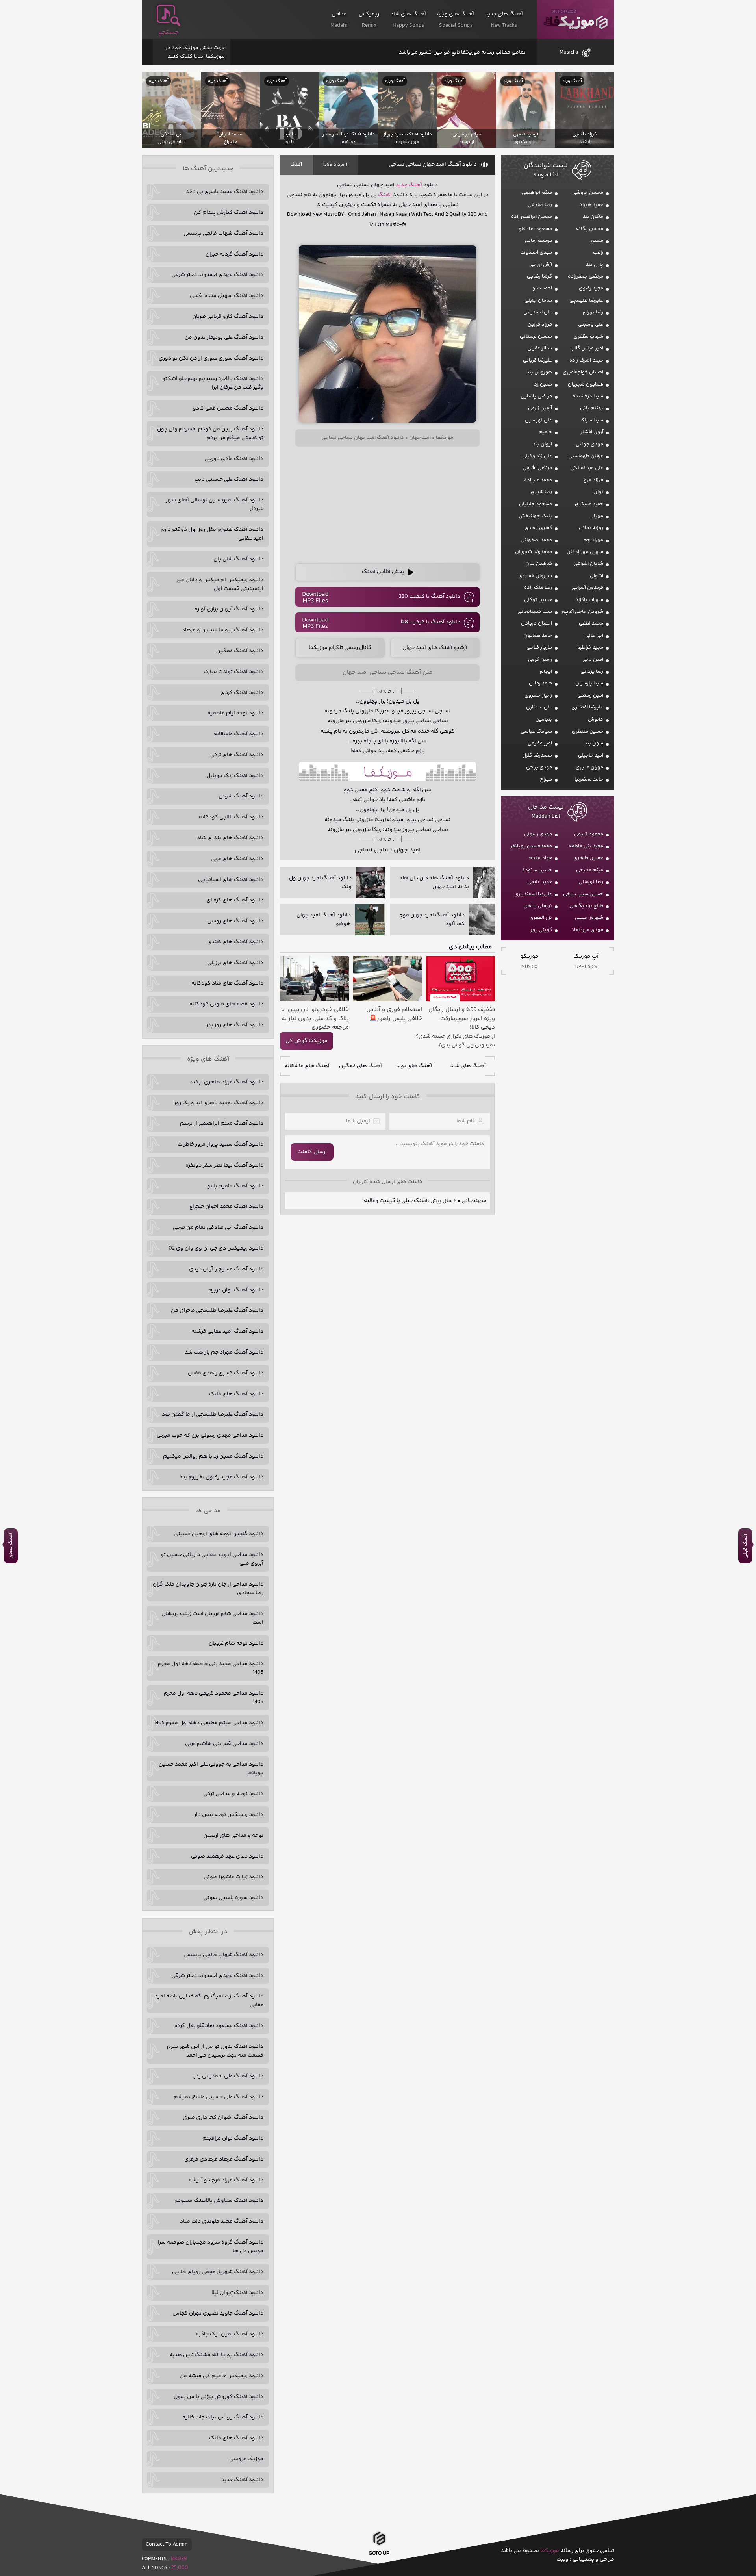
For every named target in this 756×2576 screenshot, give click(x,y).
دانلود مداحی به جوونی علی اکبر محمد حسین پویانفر (211, 1769)
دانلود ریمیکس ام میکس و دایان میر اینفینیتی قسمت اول (220, 584)
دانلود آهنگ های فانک (236, 1394)
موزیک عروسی (246, 2459)
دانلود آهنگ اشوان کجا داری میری (223, 2118)
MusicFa (569, 52)
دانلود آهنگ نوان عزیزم (236, 1290)
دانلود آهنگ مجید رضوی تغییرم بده (221, 1477)
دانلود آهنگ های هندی (235, 942)
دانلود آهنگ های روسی (235, 921)
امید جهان (420, 438)
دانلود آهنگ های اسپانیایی (231, 880)
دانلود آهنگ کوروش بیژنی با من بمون (219, 2397)
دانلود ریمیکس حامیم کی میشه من (221, 2376)
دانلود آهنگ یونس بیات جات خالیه (223, 2417)
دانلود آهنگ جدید (242, 2480)
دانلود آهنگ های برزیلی (235, 963)
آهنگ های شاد (468, 1066)
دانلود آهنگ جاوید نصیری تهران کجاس (218, 2313)
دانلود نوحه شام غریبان (236, 1643)
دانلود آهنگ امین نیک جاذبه (230, 2334)
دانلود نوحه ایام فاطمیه (235, 713)
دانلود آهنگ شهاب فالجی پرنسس (223, 234)
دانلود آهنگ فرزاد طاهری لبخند (227, 1082)
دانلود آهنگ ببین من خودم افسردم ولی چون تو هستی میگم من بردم (210, 434)
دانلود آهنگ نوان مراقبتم (233, 2138)
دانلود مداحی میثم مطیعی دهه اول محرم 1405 (209, 1723)
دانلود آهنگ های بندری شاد (230, 838)
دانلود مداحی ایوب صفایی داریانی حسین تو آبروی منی (212, 1559)
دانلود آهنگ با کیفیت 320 (430, 597)
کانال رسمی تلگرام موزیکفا (340, 648)
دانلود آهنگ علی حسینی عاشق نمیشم (219, 2097)
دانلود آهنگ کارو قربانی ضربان (228, 317)
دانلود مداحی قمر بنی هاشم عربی (224, 1744)
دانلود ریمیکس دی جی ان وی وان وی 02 (216, 1248)
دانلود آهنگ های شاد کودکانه (227, 983)
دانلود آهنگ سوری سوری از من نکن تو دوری (211, 358)
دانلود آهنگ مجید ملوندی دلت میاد (222, 2222)
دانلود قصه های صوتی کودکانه (226, 1004)
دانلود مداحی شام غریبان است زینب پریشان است (212, 1618)
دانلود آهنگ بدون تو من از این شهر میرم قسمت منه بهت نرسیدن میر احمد (215, 2051)
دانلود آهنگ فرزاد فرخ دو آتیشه (226, 2180)
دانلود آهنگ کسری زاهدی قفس (226, 1373)
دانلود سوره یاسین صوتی (233, 1898)
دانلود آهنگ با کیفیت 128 (430, 622)
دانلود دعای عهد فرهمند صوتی (227, 1856)
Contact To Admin (167, 2544)
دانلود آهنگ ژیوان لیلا (237, 2293)
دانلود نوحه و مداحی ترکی (233, 1794)
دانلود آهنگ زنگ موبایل (235, 776)
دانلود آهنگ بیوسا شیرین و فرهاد (223, 630)
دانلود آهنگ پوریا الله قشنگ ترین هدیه (216, 2355)
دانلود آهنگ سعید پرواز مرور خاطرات (220, 1144)
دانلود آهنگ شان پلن (238, 559)
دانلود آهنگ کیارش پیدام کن (229, 213)
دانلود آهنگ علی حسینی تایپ (229, 480)
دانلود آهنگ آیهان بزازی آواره (229, 609)
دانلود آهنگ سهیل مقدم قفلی (227, 296)
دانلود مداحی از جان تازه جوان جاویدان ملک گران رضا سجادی (208, 1589)
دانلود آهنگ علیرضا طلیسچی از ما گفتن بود (213, 1415)
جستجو (169, 32)
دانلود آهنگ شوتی (241, 796)
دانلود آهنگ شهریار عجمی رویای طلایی (218, 2272)
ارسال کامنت (312, 1152)
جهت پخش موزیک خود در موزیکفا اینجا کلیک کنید (195, 52)
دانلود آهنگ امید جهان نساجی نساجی (433, 165)
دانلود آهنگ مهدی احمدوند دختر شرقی (217, 275)
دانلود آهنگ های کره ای (235, 900)
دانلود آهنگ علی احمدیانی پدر (229, 2076)
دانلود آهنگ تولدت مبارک (233, 672)
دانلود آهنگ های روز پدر (235, 1025)
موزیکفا (575, 20)
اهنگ (385, 195)
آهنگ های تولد (414, 1066)
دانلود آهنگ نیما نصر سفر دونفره (224, 1165)
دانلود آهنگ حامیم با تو (235, 1186)
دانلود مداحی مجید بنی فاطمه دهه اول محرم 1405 (211, 1668)
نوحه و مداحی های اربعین (233, 1836)
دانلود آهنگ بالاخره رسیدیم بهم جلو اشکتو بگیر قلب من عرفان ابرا (213, 383)
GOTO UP (379, 2551)
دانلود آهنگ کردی (242, 693)
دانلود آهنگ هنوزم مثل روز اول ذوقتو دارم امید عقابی (212, 534)
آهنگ (296, 165)
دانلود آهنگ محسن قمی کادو (228, 408)
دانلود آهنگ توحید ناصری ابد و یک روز (219, 1103)
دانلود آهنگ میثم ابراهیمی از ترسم (222, 1124)
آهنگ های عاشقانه (307, 1066)
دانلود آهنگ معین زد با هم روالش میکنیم (213, 1456)
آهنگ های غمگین (360, 1066)
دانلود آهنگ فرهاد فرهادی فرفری (224, 2159)
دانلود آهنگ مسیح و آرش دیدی (226, 1269)
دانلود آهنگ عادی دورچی (234, 459)
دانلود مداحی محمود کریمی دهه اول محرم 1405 (214, 1698)
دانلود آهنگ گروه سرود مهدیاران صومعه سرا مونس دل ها (211, 2247)
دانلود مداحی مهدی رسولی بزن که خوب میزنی (210, 1435)
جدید (401, 185)
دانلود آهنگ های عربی (237, 859)
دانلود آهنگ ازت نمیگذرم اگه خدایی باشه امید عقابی (209, 2001)
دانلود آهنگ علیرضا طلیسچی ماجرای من (217, 1311)
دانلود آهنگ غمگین (240, 651)
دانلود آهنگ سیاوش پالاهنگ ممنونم (219, 2201)
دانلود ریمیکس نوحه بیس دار (229, 1815)
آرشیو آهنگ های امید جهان (435, 648)
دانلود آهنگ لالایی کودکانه (231, 817)
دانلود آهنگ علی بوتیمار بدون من (224, 338)
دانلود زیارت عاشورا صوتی (233, 1877)
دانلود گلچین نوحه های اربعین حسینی (219, 1534)
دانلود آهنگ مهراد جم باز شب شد (224, 1352)
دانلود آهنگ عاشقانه (239, 734)
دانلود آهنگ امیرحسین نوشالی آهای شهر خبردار (215, 504)
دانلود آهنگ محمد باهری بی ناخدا (224, 192)
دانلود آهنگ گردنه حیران (234, 254)
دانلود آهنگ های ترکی (237, 755)
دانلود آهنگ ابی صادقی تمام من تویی (218, 1228)
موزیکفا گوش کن (307, 1041)
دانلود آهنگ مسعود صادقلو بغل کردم (218, 2026)
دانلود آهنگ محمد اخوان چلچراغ (226, 1207)
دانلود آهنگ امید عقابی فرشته (227, 1332)
